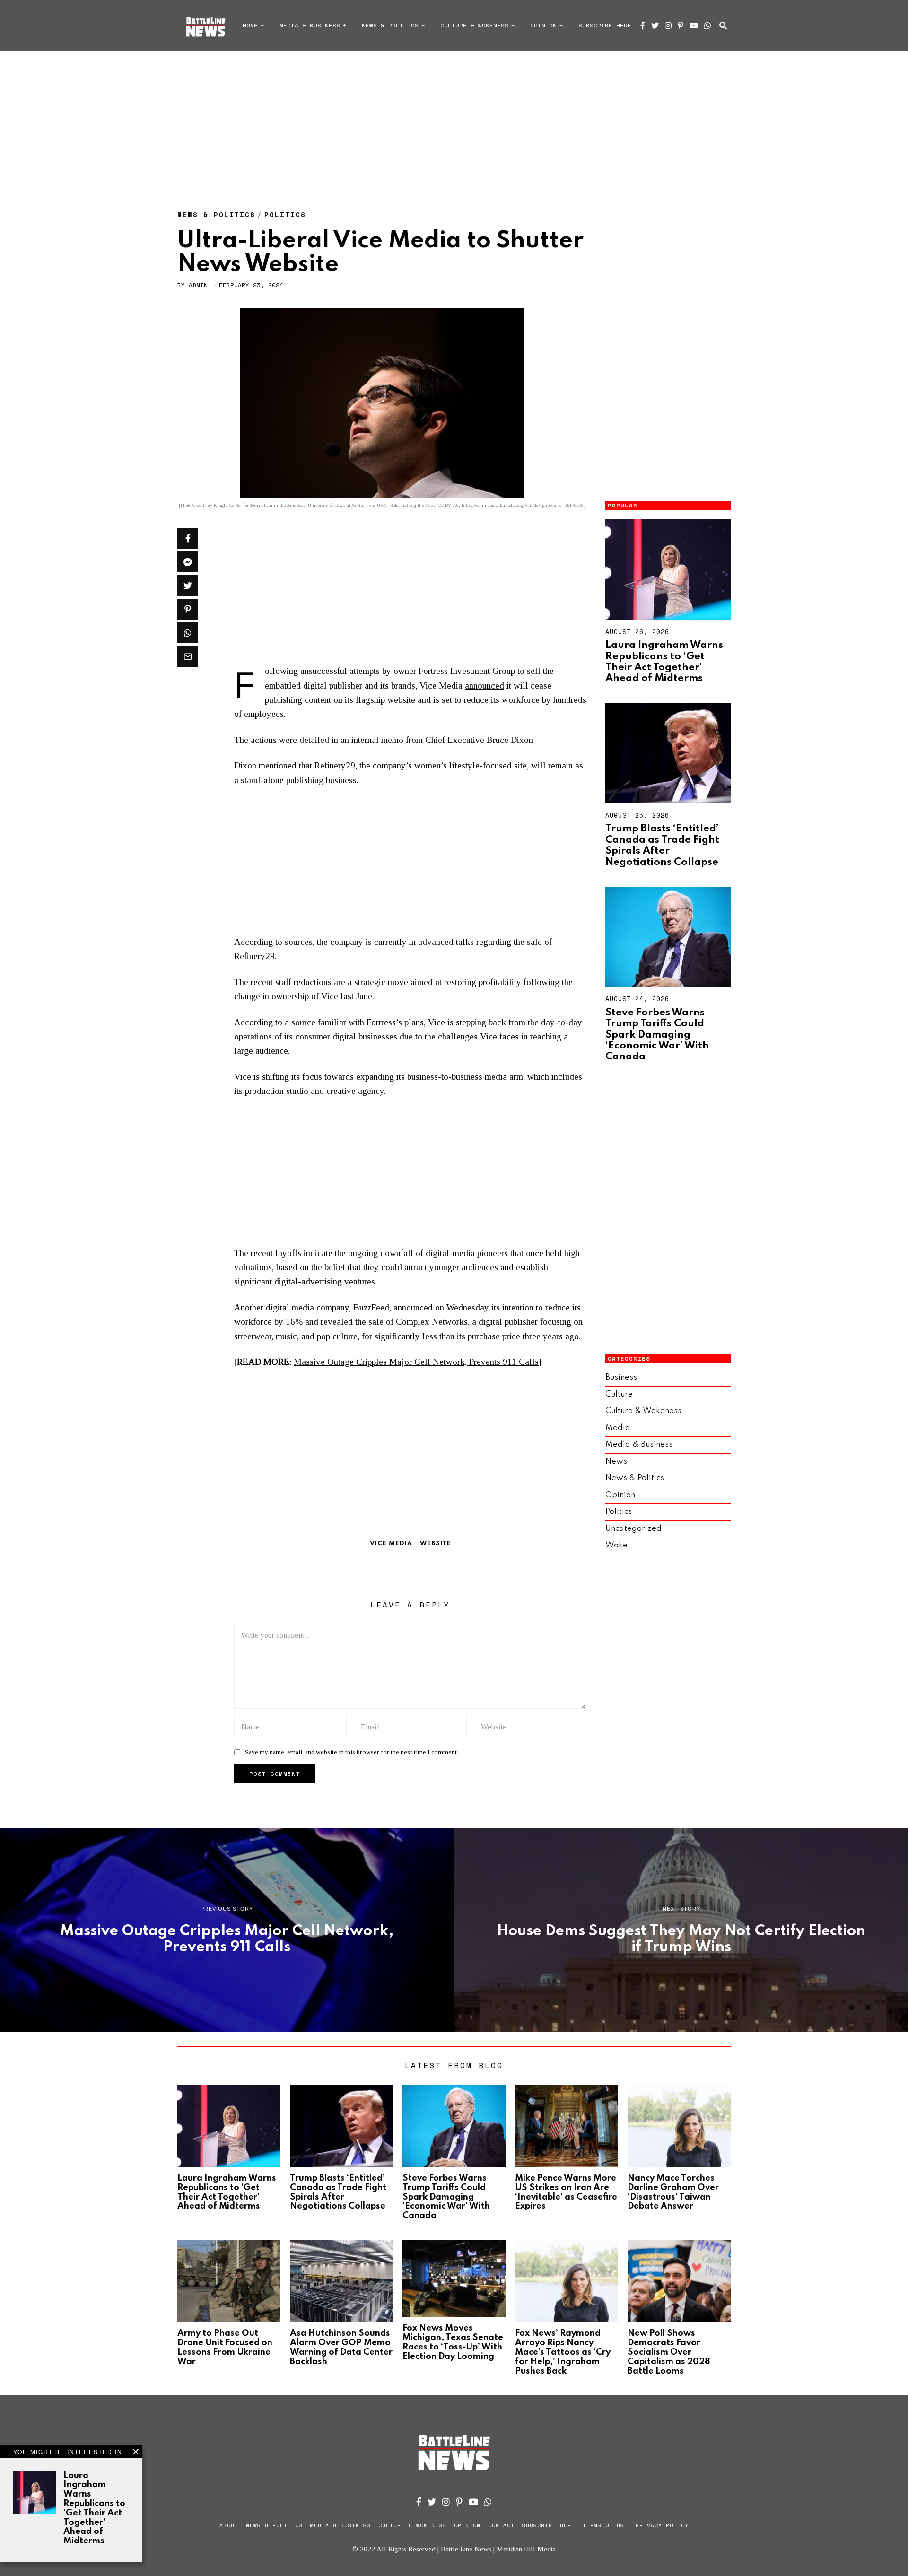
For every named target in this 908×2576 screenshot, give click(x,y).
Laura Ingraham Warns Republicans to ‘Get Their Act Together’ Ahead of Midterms (664, 662)
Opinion (543, 25)
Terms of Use (605, 2525)
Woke (616, 1545)
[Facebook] (643, 26)
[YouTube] (694, 26)
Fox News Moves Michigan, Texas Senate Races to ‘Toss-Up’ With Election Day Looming (453, 2342)
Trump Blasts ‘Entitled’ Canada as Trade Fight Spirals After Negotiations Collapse (662, 845)
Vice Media (391, 1543)
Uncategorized (633, 1529)
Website (436, 1543)
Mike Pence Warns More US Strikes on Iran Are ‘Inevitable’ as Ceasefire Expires (566, 2192)
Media (618, 1428)
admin (198, 285)
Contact (501, 2525)
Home (250, 25)
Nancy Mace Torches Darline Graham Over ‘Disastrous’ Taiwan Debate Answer (673, 2192)
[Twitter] (655, 26)
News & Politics (390, 25)
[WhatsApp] (707, 26)
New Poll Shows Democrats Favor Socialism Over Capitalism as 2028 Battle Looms (669, 2352)
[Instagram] (668, 26)
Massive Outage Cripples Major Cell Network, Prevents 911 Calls (416, 1362)
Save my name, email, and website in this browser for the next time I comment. (352, 1752)
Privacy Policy (662, 2525)
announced (485, 685)
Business (621, 1377)
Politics (285, 214)
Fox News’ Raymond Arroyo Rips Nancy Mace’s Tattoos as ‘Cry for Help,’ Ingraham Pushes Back (563, 2352)
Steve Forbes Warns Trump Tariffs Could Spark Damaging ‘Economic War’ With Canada (657, 1035)
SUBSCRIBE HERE (605, 25)
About (229, 2525)
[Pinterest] (681, 26)
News (616, 1462)
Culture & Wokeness (474, 25)
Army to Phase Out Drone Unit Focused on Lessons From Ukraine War (225, 2347)
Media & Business (310, 25)
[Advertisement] (454, 121)
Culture (619, 1394)
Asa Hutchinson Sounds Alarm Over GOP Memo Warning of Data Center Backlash (341, 2347)
